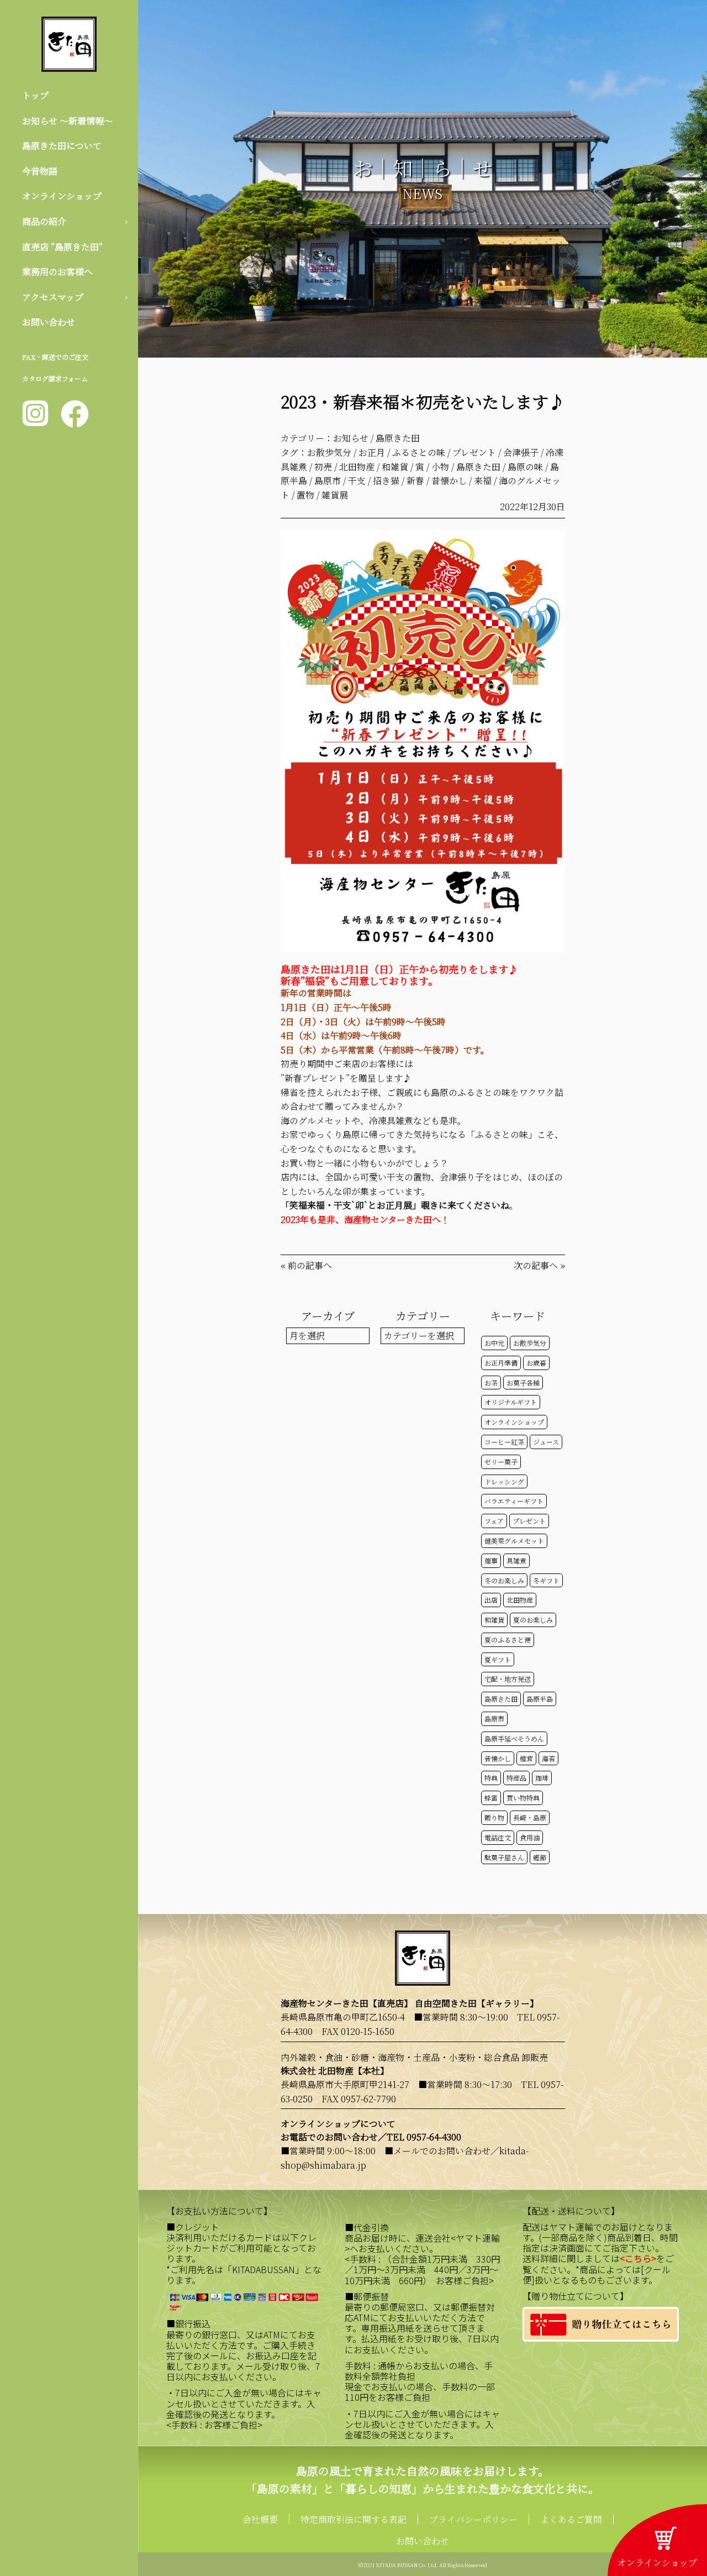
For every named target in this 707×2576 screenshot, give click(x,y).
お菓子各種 (523, 1383)
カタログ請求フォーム (55, 378)
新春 (415, 481)
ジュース (546, 1442)
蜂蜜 (491, 1798)
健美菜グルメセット (514, 1541)
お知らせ (351, 438)
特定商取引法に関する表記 (353, 2519)
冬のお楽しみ (504, 1580)
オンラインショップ (62, 196)
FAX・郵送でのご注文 (55, 357)
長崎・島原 (530, 1817)
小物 (440, 467)
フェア (494, 1521)
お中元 (494, 1343)
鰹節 (540, 1857)
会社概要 (260, 2519)
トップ (35, 95)
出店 (491, 1600)
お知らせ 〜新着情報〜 (67, 121)
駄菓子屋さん (504, 1857)
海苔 (548, 1758)
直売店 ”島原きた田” (62, 247)
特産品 (516, 1778)
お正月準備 (501, 1363)
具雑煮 (516, 1560)
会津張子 (521, 452)
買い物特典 (523, 1798)
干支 (357, 481)
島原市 (328, 481)
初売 (323, 467)
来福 (483, 481)
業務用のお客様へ (57, 272)
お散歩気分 (329, 452)
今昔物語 (40, 171)
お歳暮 (536, 1363)
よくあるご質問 (571, 2519)
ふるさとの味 (419, 452)
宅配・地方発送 (508, 1679)
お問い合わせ (49, 322)
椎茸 (526, 1758)
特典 (491, 1778)
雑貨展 (335, 495)
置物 (305, 495)
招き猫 (386, 481)
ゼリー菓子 (501, 1462)
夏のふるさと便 (508, 1639)
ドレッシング (504, 1481)
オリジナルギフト (511, 1402)
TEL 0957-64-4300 (424, 2137)
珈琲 (542, 1778)
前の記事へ (310, 1265)
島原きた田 (398, 438)
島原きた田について (62, 146)
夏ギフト (498, 1659)
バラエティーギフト (514, 1501)
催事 (491, 1560)
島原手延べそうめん (514, 1738)
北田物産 (357, 467)
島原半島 (540, 1699)
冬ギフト (546, 1580)
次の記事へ (536, 1265)
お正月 (372, 452)
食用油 (530, 1837)
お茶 (491, 1383)
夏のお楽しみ (533, 1620)
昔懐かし (449, 481)
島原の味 (525, 467)
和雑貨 (395, 467)
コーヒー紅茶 (504, 1442)
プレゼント (474, 452)
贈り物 (494, 1817)
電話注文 (498, 1837)
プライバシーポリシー (473, 2519)
